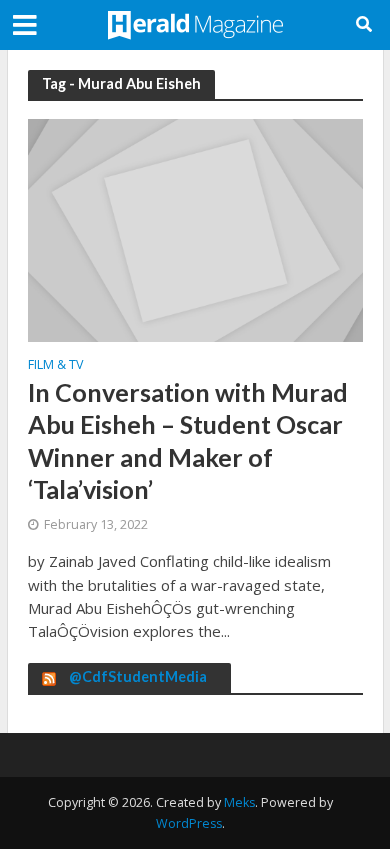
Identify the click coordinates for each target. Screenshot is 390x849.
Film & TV (55, 366)
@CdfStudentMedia (138, 676)
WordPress (189, 823)
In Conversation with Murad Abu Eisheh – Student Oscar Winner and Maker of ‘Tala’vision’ (188, 440)
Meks (239, 802)
